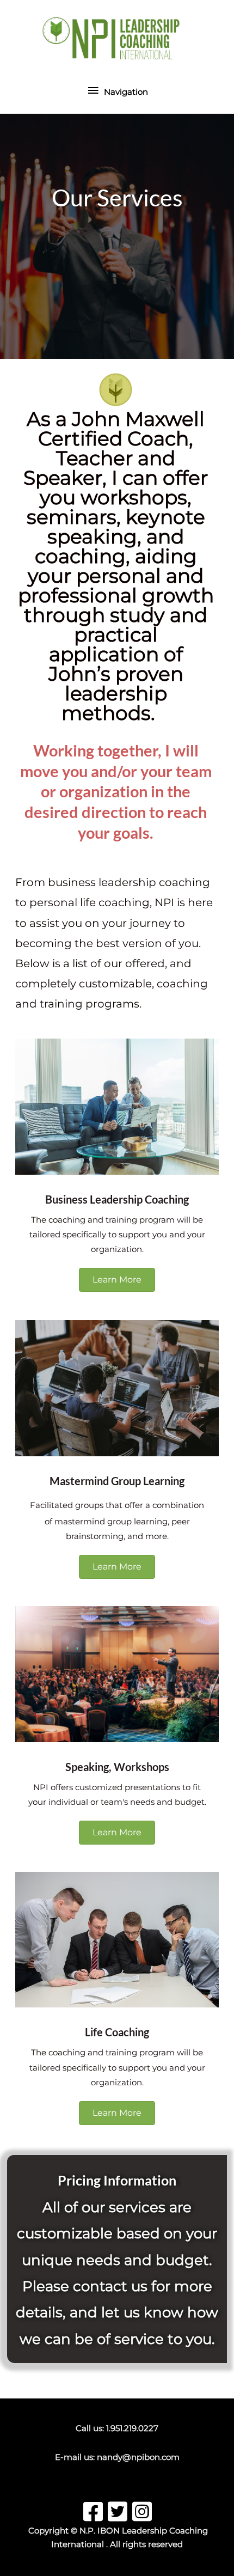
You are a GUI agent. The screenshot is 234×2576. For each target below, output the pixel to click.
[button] (117, 1280)
